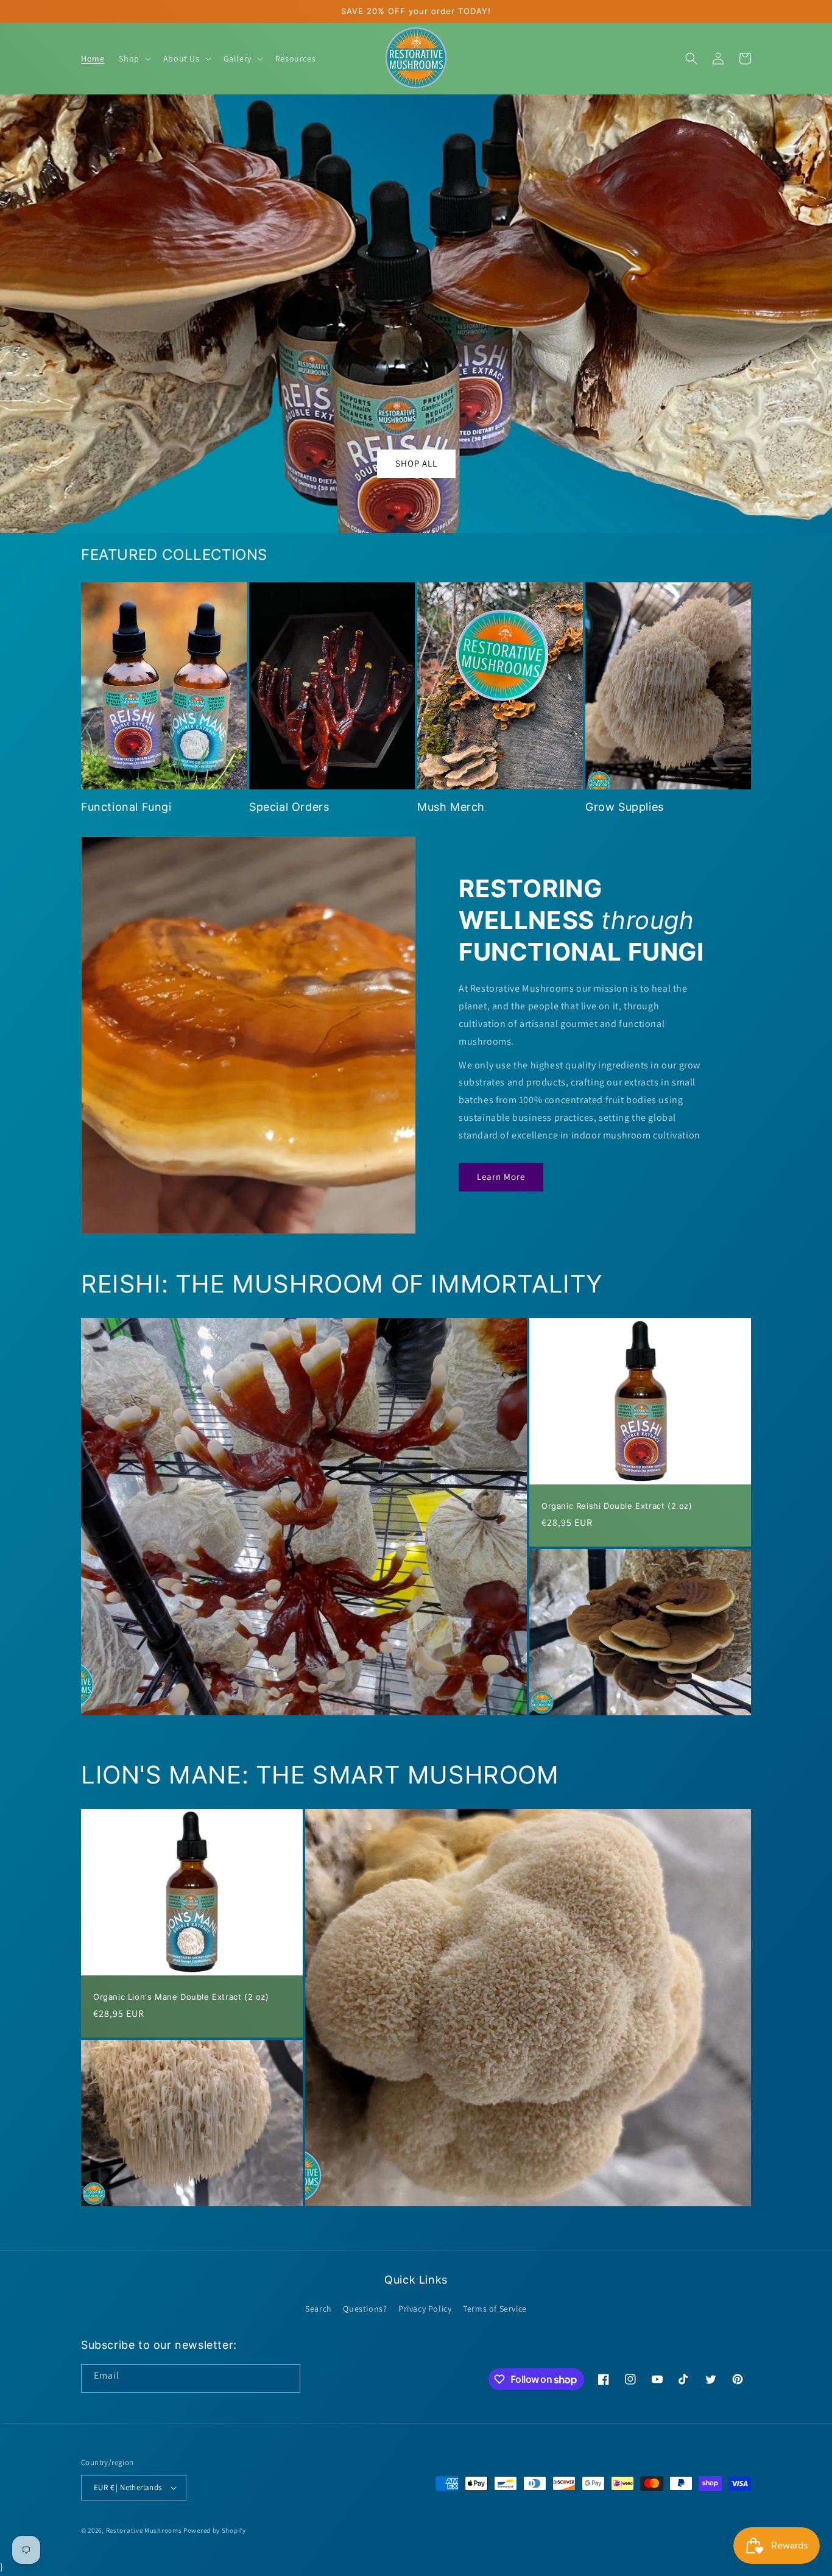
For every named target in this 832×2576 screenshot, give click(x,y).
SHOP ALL (416, 463)
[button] (133, 58)
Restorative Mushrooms (144, 2530)
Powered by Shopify (215, 2530)
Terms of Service (495, 2309)
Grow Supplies (625, 807)
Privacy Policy (425, 2309)
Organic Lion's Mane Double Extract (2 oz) (181, 1997)
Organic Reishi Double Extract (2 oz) (617, 1506)
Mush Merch (451, 807)
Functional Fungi (126, 807)
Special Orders (289, 807)
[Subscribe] (286, 2378)
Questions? (365, 2309)
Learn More (501, 1177)
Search (319, 2309)
